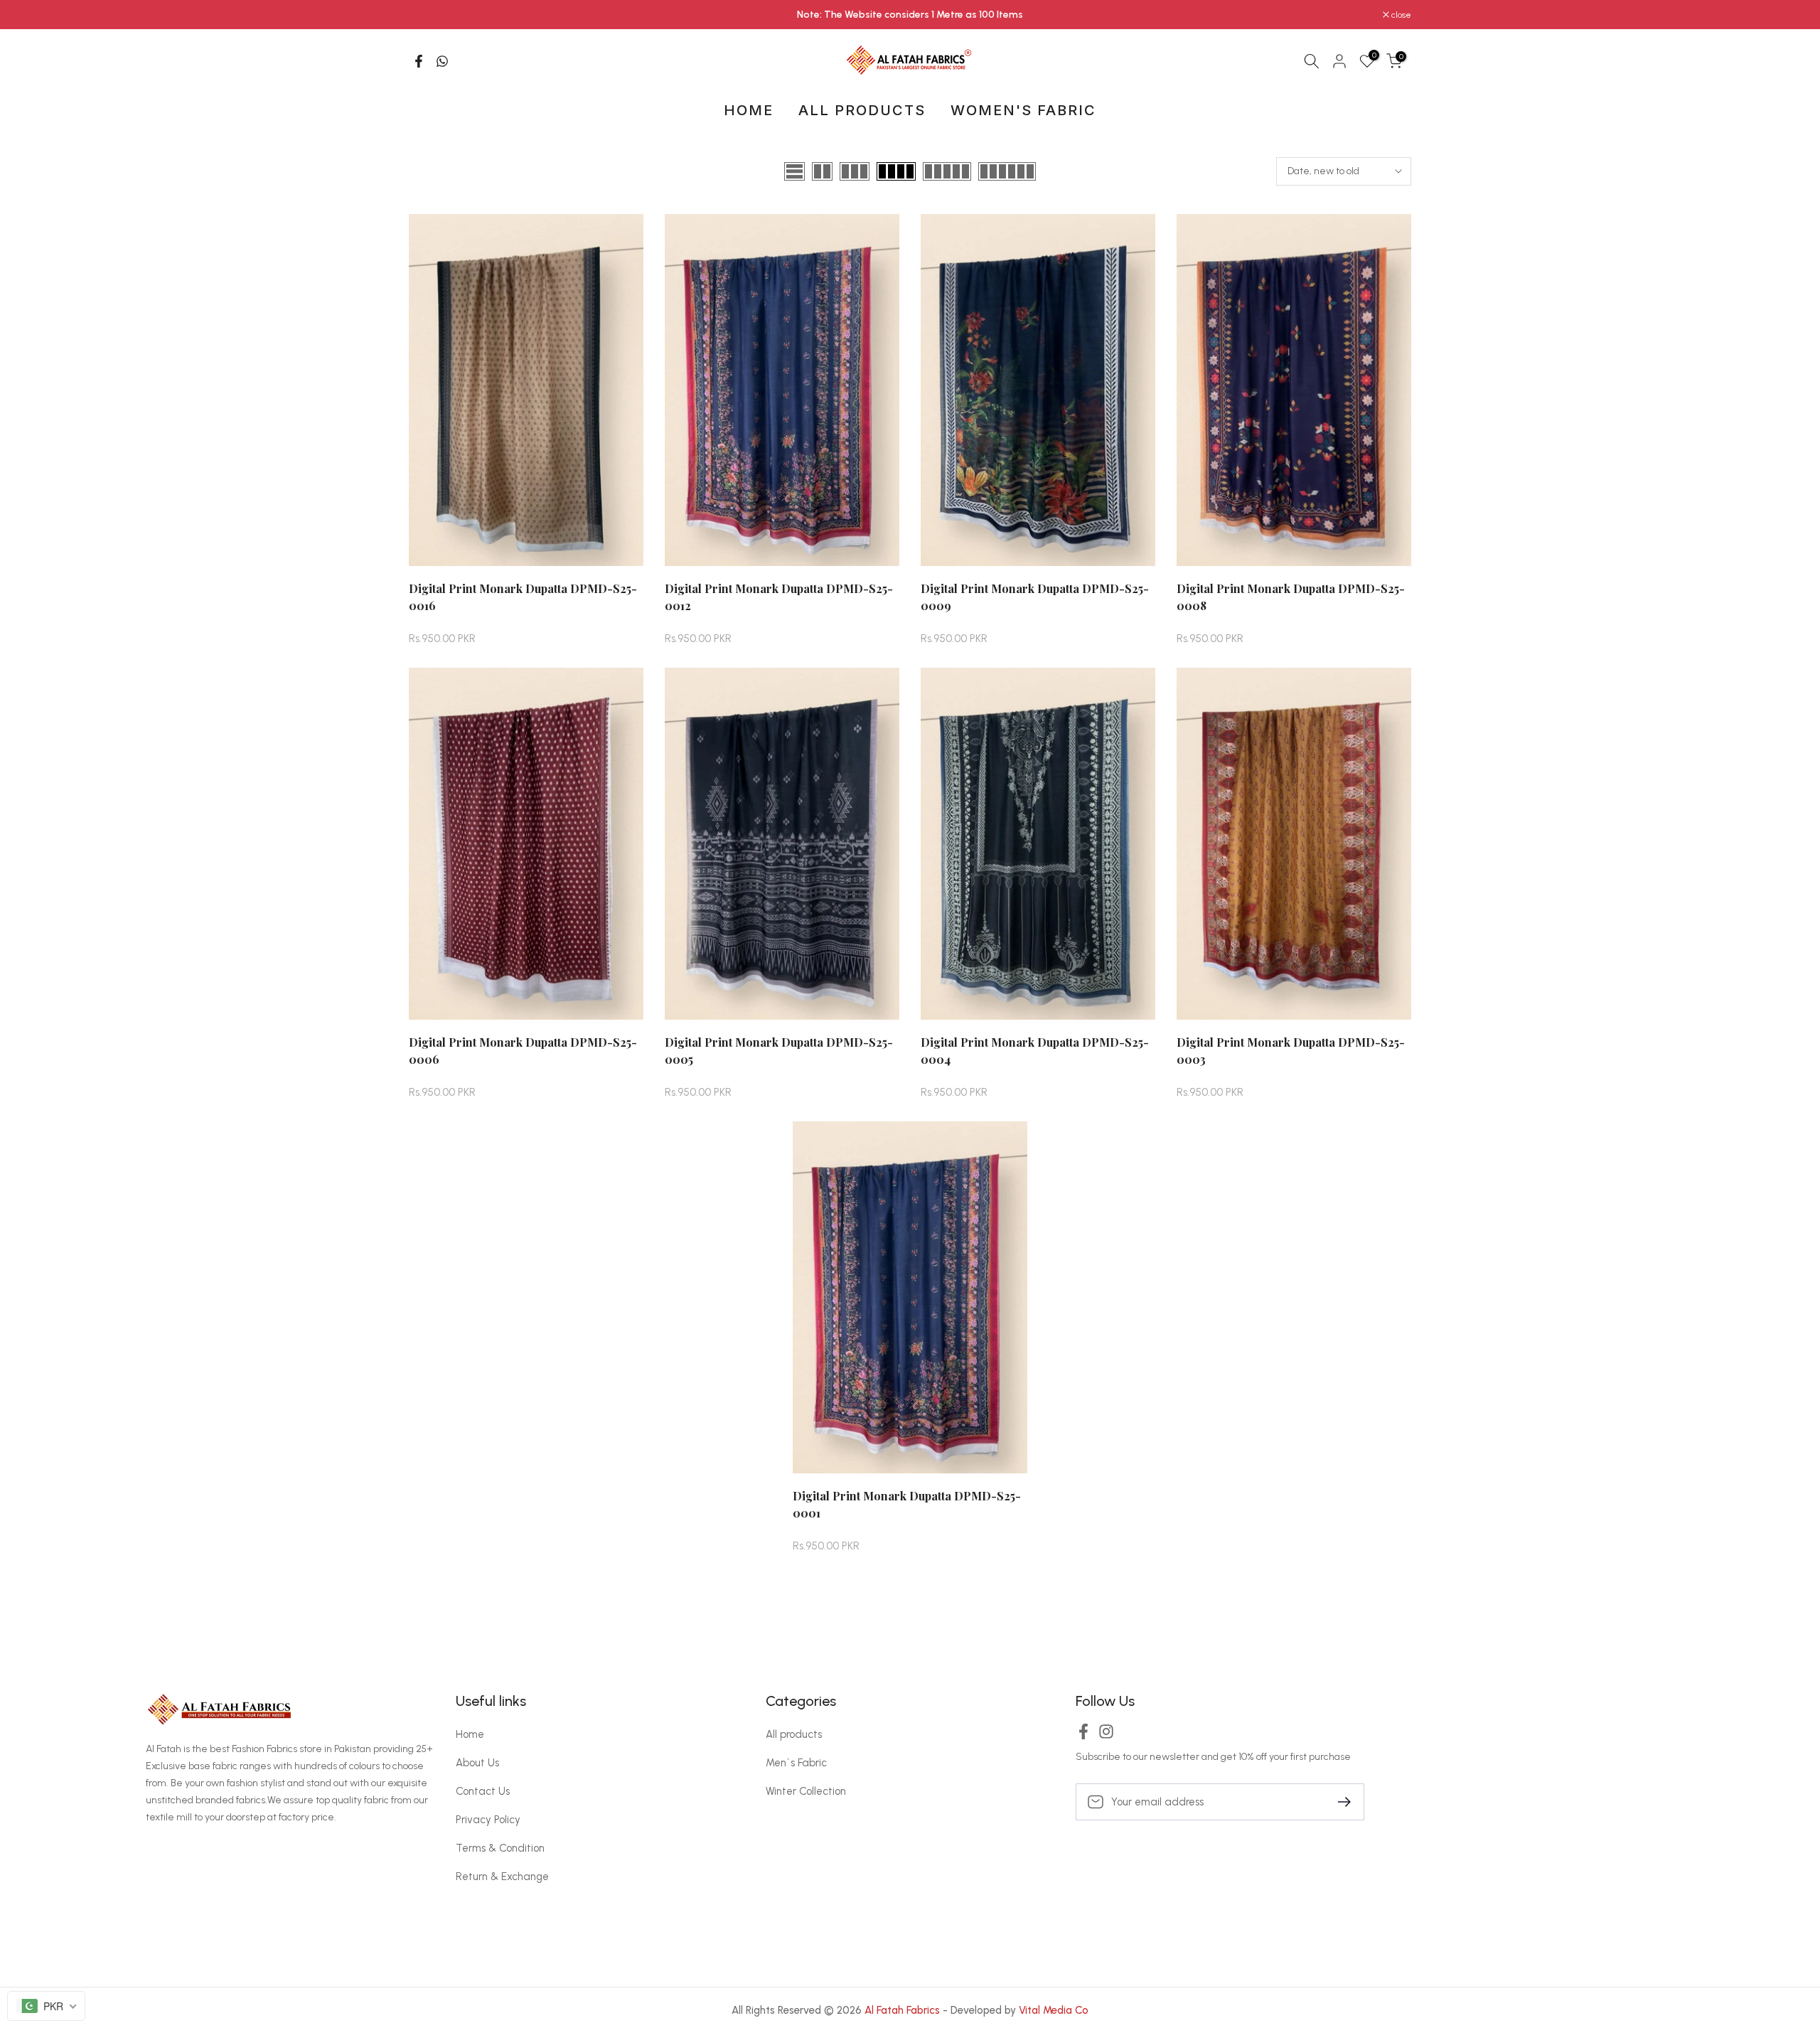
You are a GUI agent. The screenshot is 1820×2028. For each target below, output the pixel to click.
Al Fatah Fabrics (902, 2010)
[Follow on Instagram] (1106, 1736)
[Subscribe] (1339, 1801)
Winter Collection (806, 1791)
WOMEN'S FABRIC (1023, 110)
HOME (749, 110)
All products (794, 1734)
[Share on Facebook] (419, 61)
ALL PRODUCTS (862, 110)
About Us (477, 1763)
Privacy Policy (488, 1820)
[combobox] (46, 2006)
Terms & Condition (500, 1848)
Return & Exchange (502, 1877)
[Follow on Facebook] (1083, 1736)
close (426, 15)
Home (470, 1734)
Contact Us (483, 1791)
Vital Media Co (1054, 2010)
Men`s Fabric (796, 1763)
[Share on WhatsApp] (442, 61)
